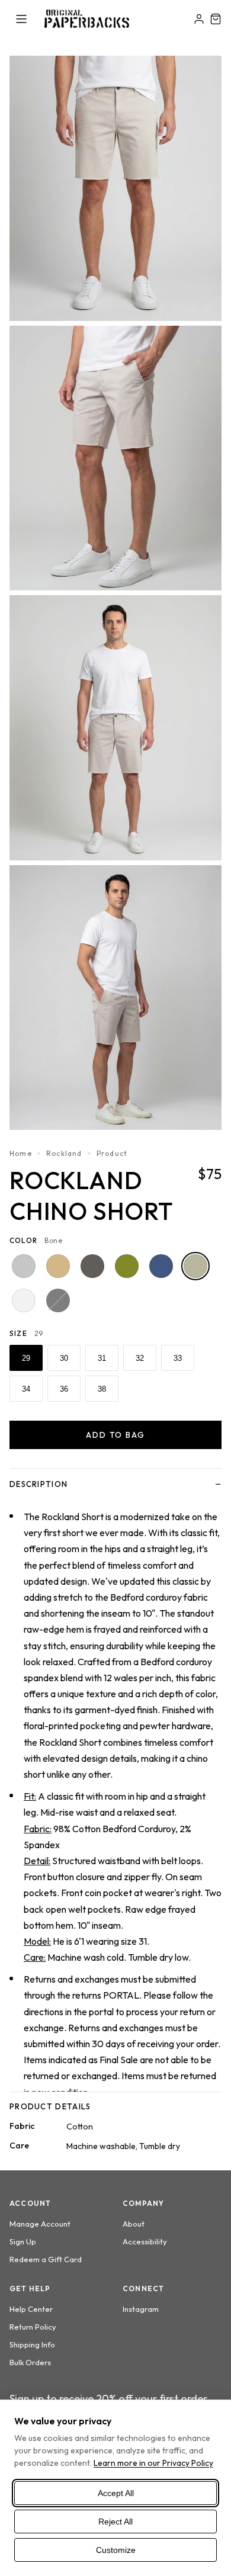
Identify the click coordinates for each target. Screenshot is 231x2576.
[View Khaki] (58, 1266)
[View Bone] (195, 1266)
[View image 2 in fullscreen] (115, 458)
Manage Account (40, 2224)
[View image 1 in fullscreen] (115, 188)
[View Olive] (127, 1266)
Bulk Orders (30, 2362)
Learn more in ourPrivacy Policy (153, 2463)
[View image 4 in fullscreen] (115, 998)
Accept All (116, 2493)
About (134, 2224)
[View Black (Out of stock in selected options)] (58, 1300)
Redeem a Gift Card (46, 2259)
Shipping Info (32, 2344)
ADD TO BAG (116, 1435)
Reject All (115, 2522)
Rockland (64, 1153)
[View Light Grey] (24, 1266)
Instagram (141, 2309)
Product (112, 1153)
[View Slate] (161, 1266)
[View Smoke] (92, 1266)
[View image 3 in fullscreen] (115, 728)
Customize (116, 2550)
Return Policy (33, 2327)
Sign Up (23, 2241)
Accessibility (145, 2241)
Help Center (31, 2309)
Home (21, 1153)
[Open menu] (21, 19)
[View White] (24, 1300)
